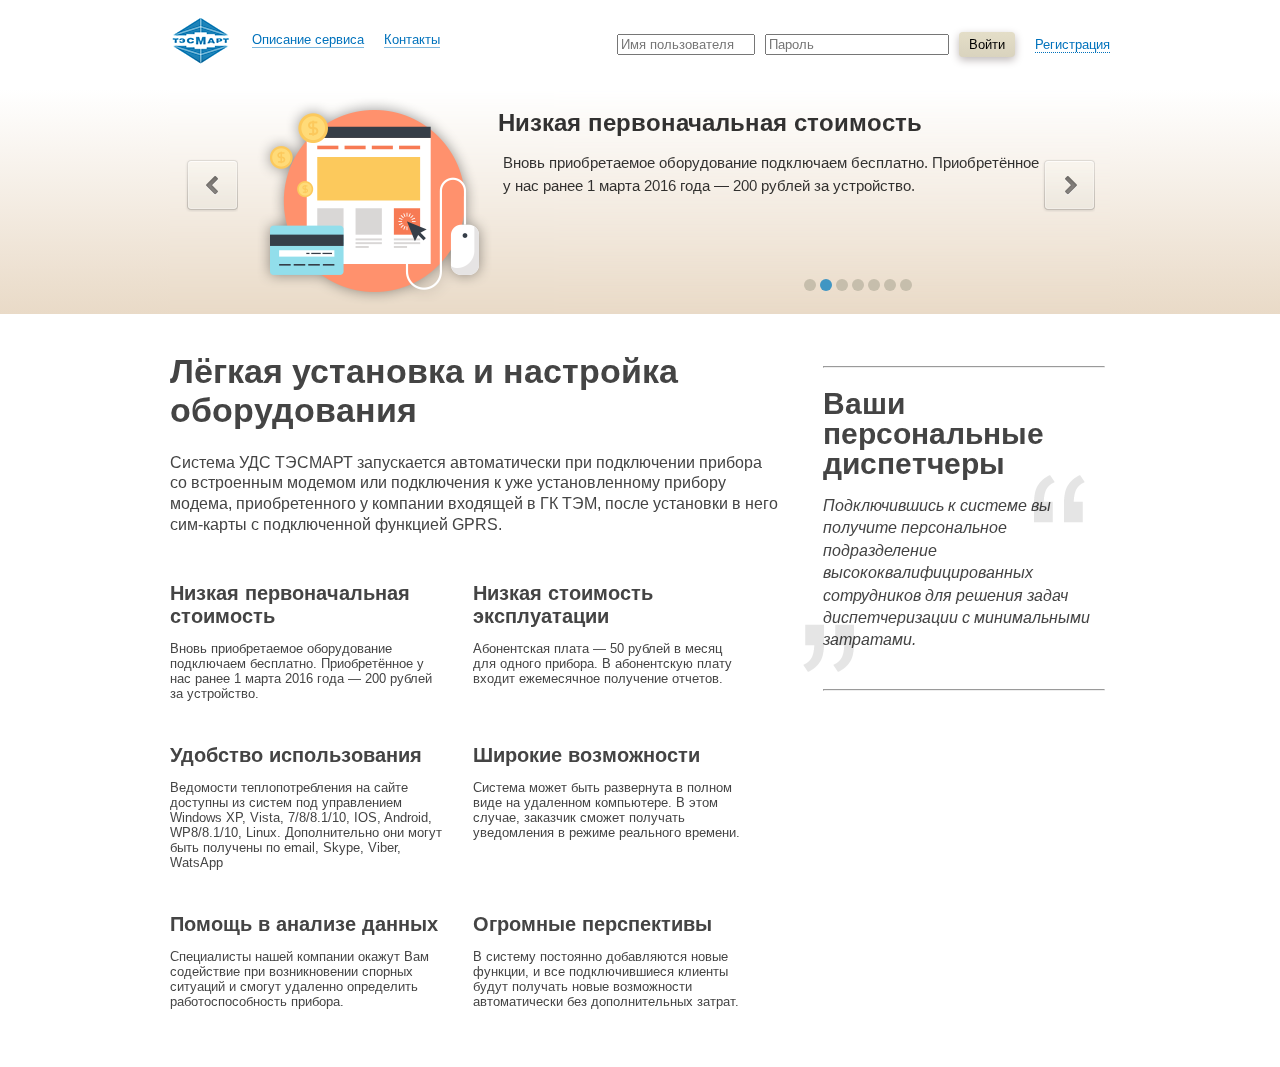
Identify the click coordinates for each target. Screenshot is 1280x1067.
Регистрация (1072, 44)
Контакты (412, 39)
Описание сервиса (308, 39)
